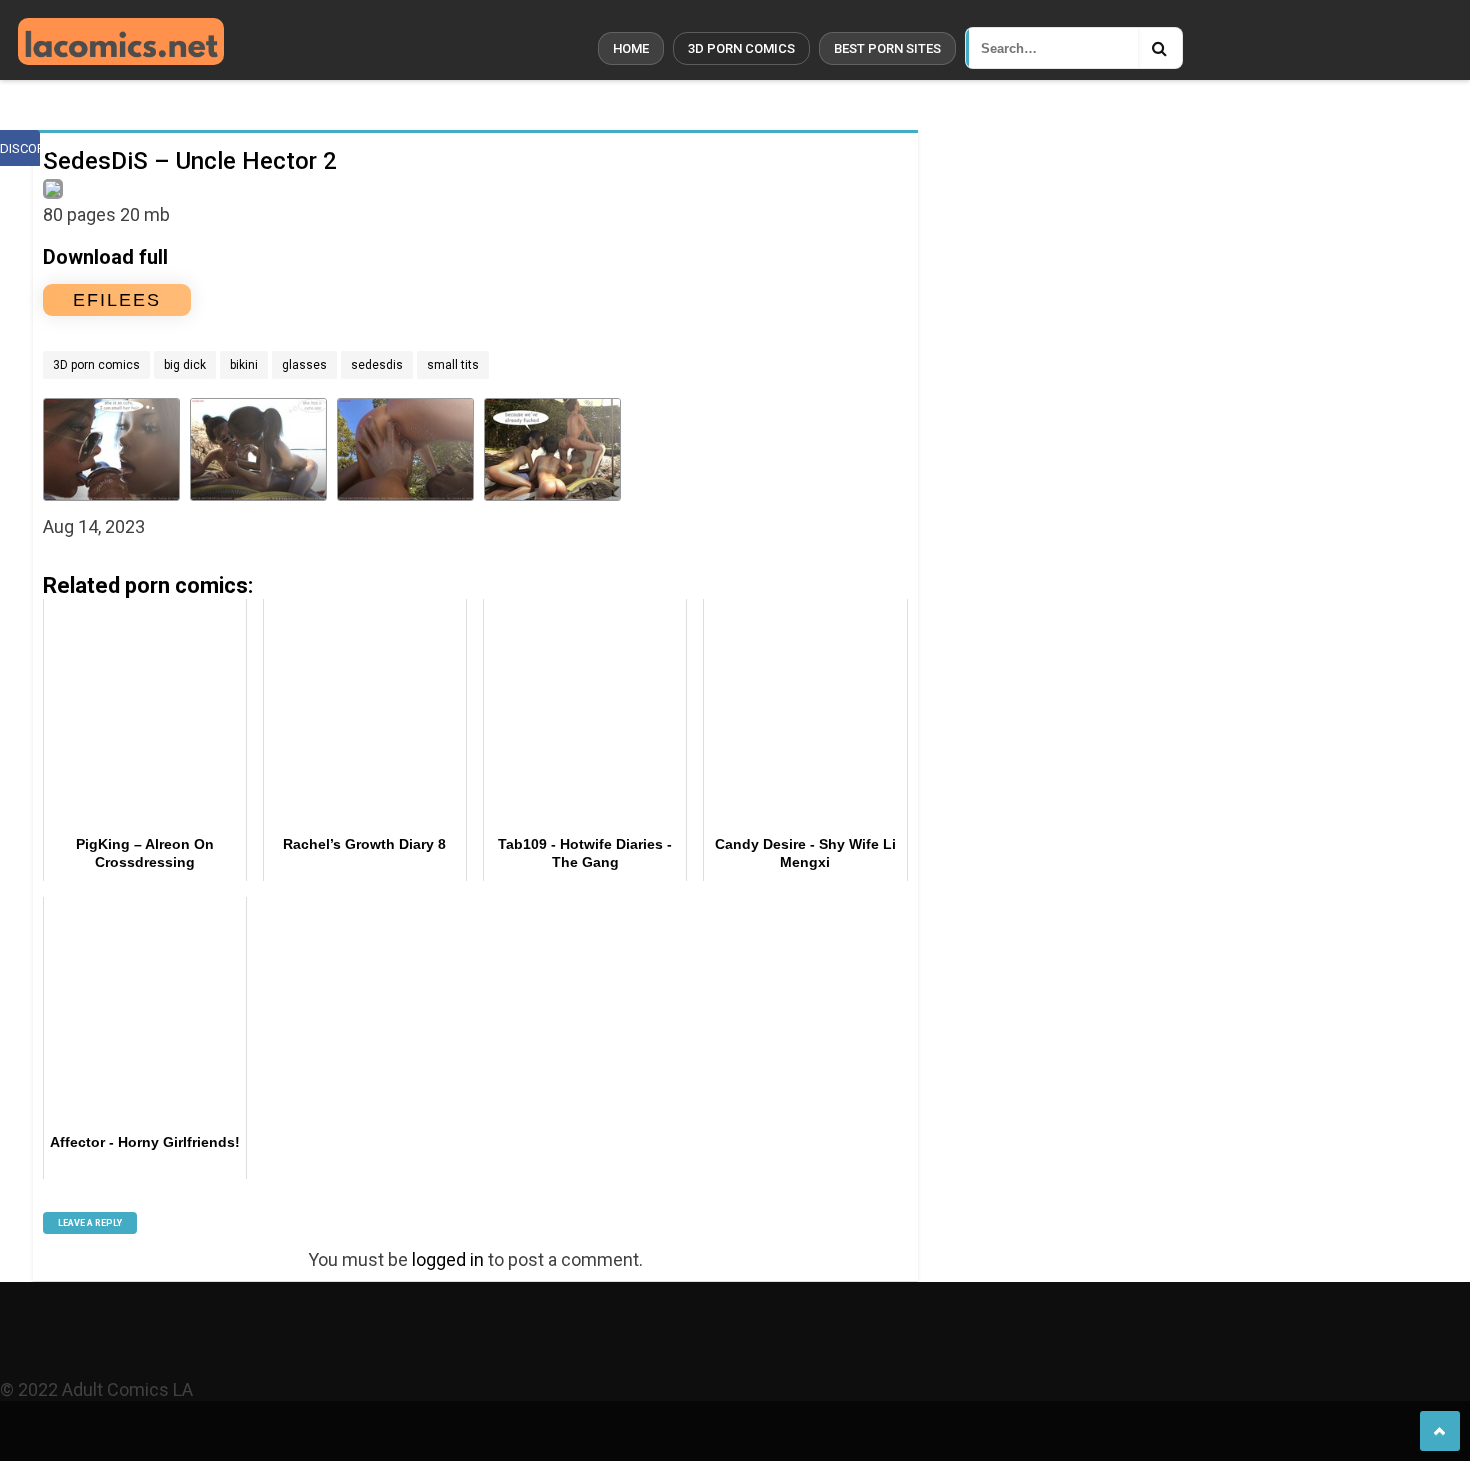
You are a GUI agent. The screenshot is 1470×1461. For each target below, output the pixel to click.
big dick (185, 365)
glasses (304, 365)
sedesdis (377, 365)
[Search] (1160, 48)
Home (631, 48)
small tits (453, 365)
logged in (448, 1259)
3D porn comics (741, 48)
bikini (244, 365)
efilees (117, 300)
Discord (20, 148)
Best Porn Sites (887, 48)
